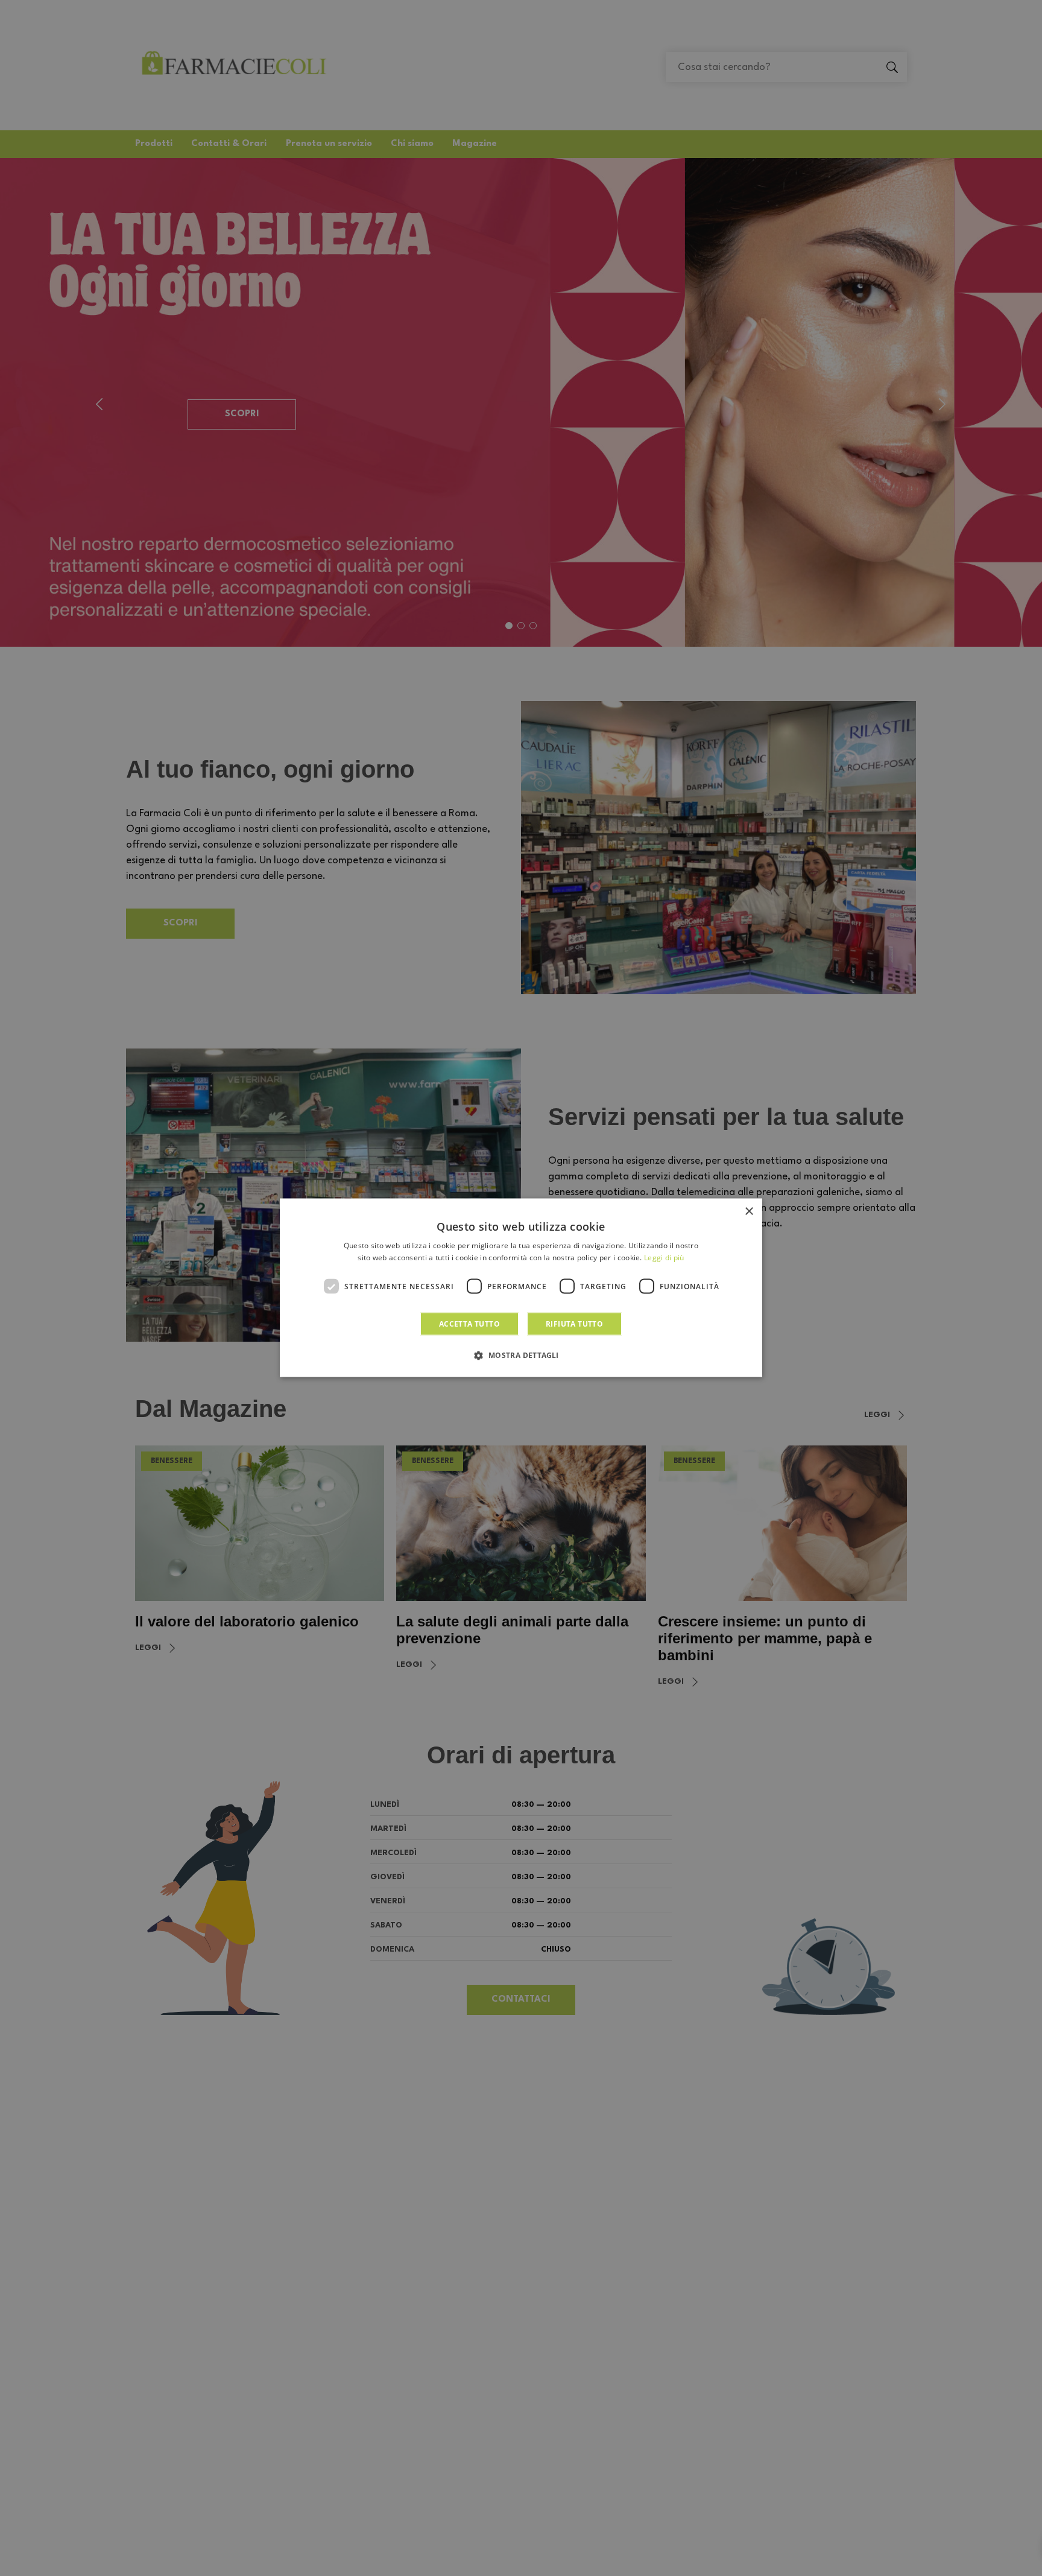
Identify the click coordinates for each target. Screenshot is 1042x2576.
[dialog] (521, 1288)
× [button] (749, 1212)
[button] (521, 1355)
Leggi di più (664, 1258)
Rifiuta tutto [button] (574, 1324)
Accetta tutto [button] (469, 1324)
